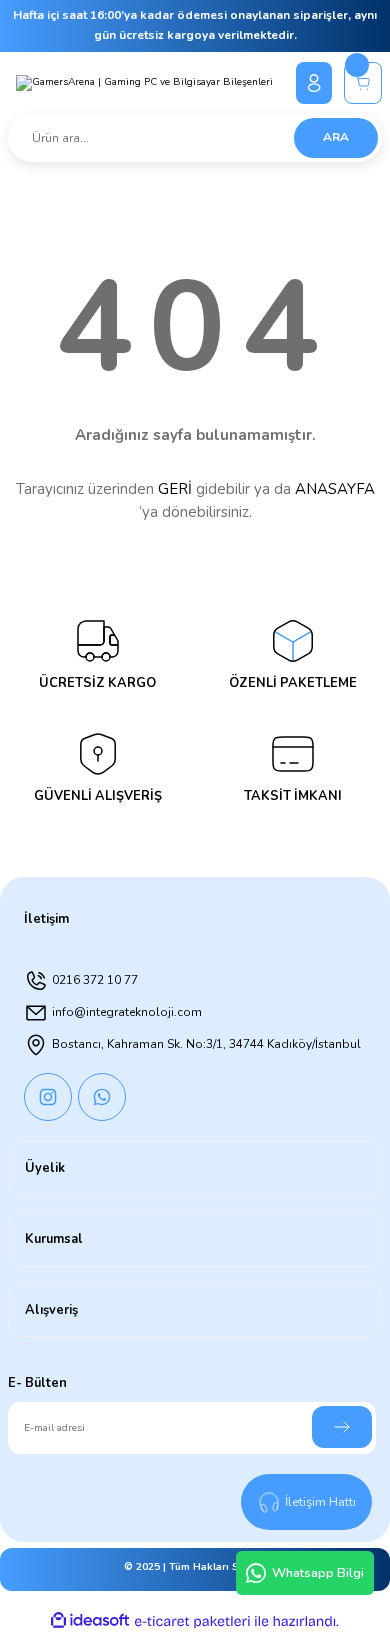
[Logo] (144, 83)
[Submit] (342, 1427)
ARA (336, 137)
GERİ (175, 489)
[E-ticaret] (192, 1621)
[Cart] (363, 83)
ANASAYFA (335, 489)
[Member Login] (314, 83)
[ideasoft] (90, 1621)
